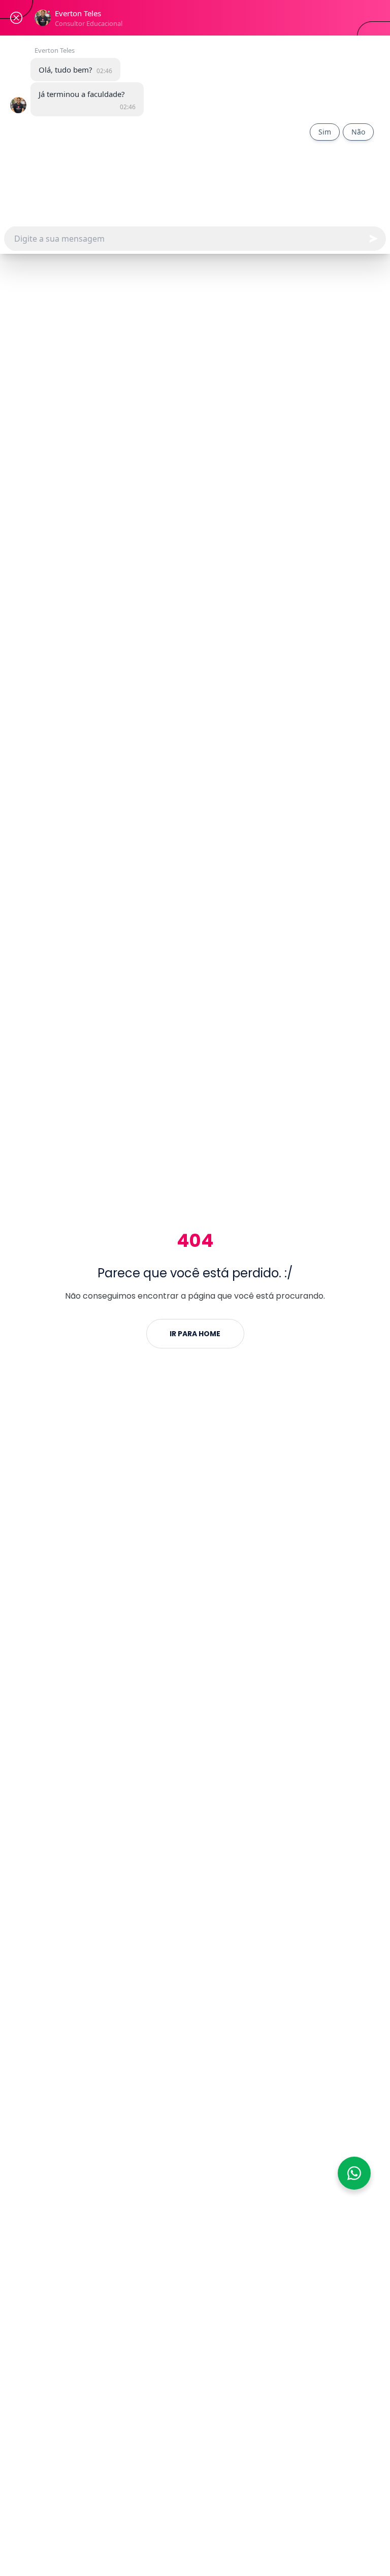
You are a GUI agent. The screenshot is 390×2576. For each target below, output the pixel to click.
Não (358, 132)
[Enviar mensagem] (373, 239)
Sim (325, 132)
